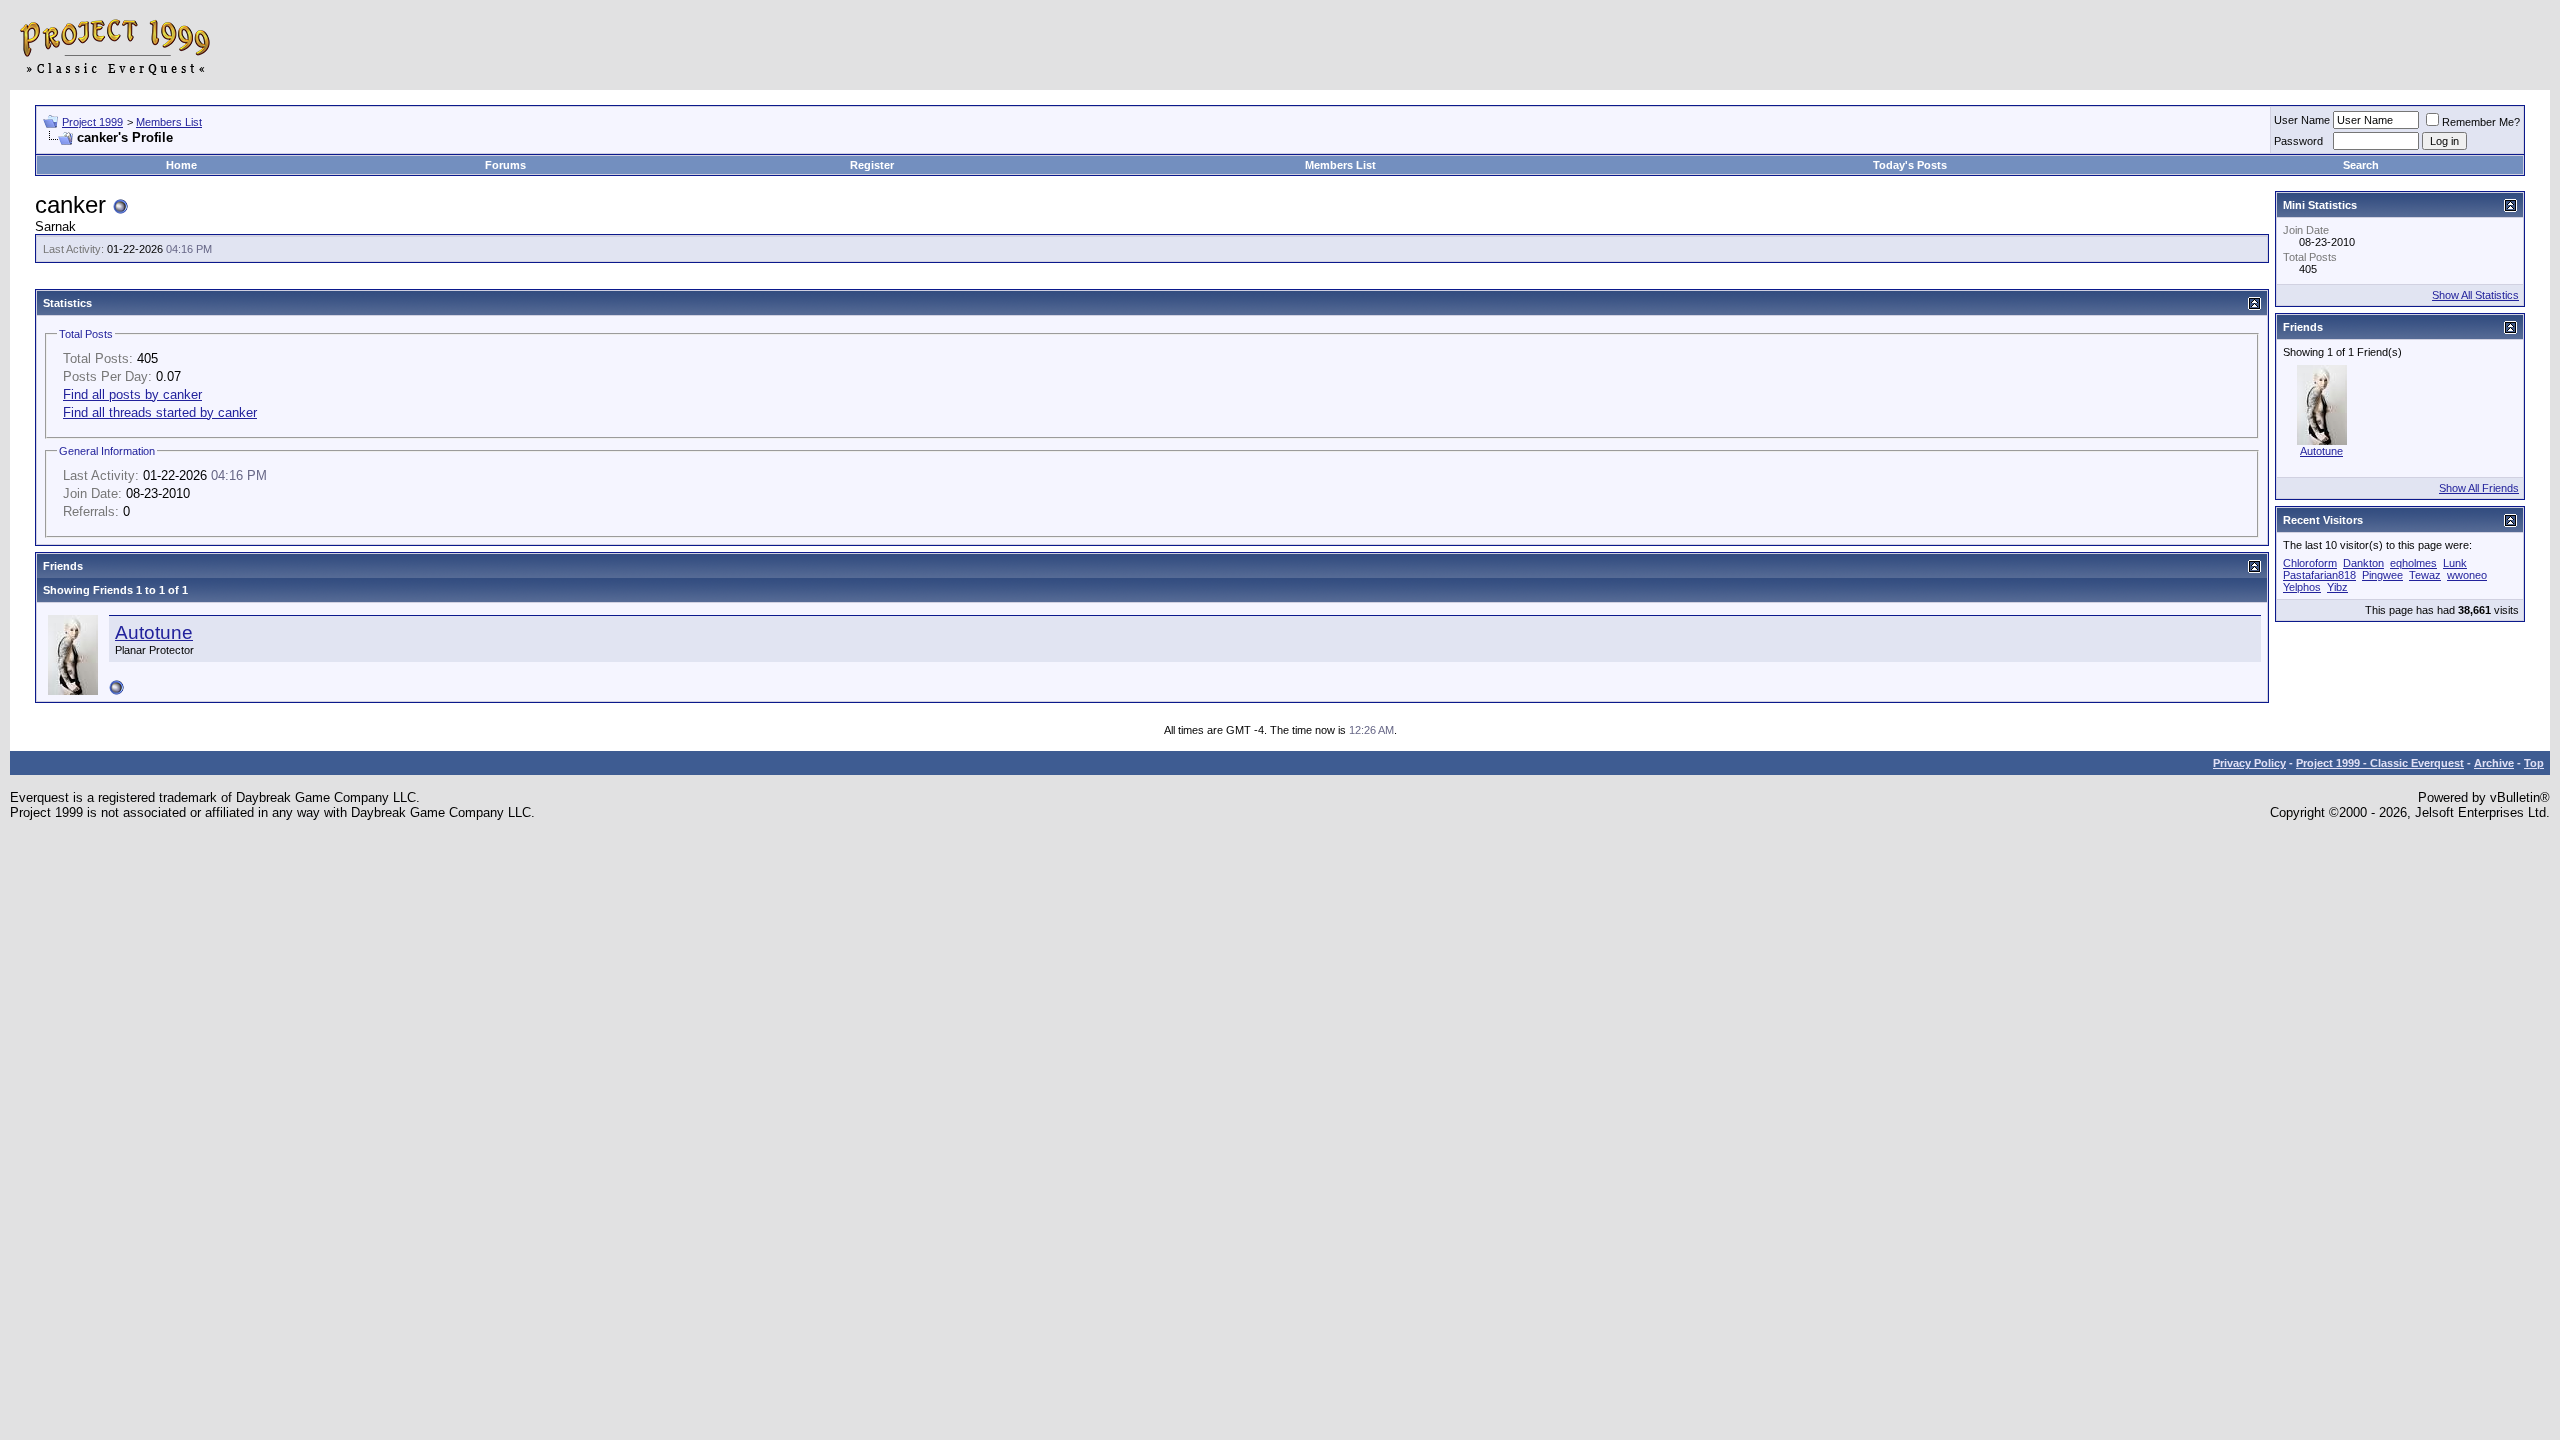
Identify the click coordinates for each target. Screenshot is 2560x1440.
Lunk (2455, 563)
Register (872, 165)
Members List (169, 122)
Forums (505, 165)
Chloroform (2310, 563)
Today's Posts (1910, 165)
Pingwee (2382, 575)
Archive (2494, 763)
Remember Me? (2481, 122)
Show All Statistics (2475, 295)
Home (181, 165)
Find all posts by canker (132, 394)
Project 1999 (92, 122)
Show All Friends (2479, 488)
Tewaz (2425, 575)
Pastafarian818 (2319, 575)
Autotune (154, 632)
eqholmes (2413, 563)
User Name (2302, 120)
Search (2361, 165)
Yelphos (2302, 587)
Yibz (2337, 587)
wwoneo (2467, 575)
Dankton (2363, 563)
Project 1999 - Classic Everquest (2380, 763)
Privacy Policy (2249, 763)
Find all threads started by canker (160, 412)
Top (2534, 763)
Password (2298, 141)
